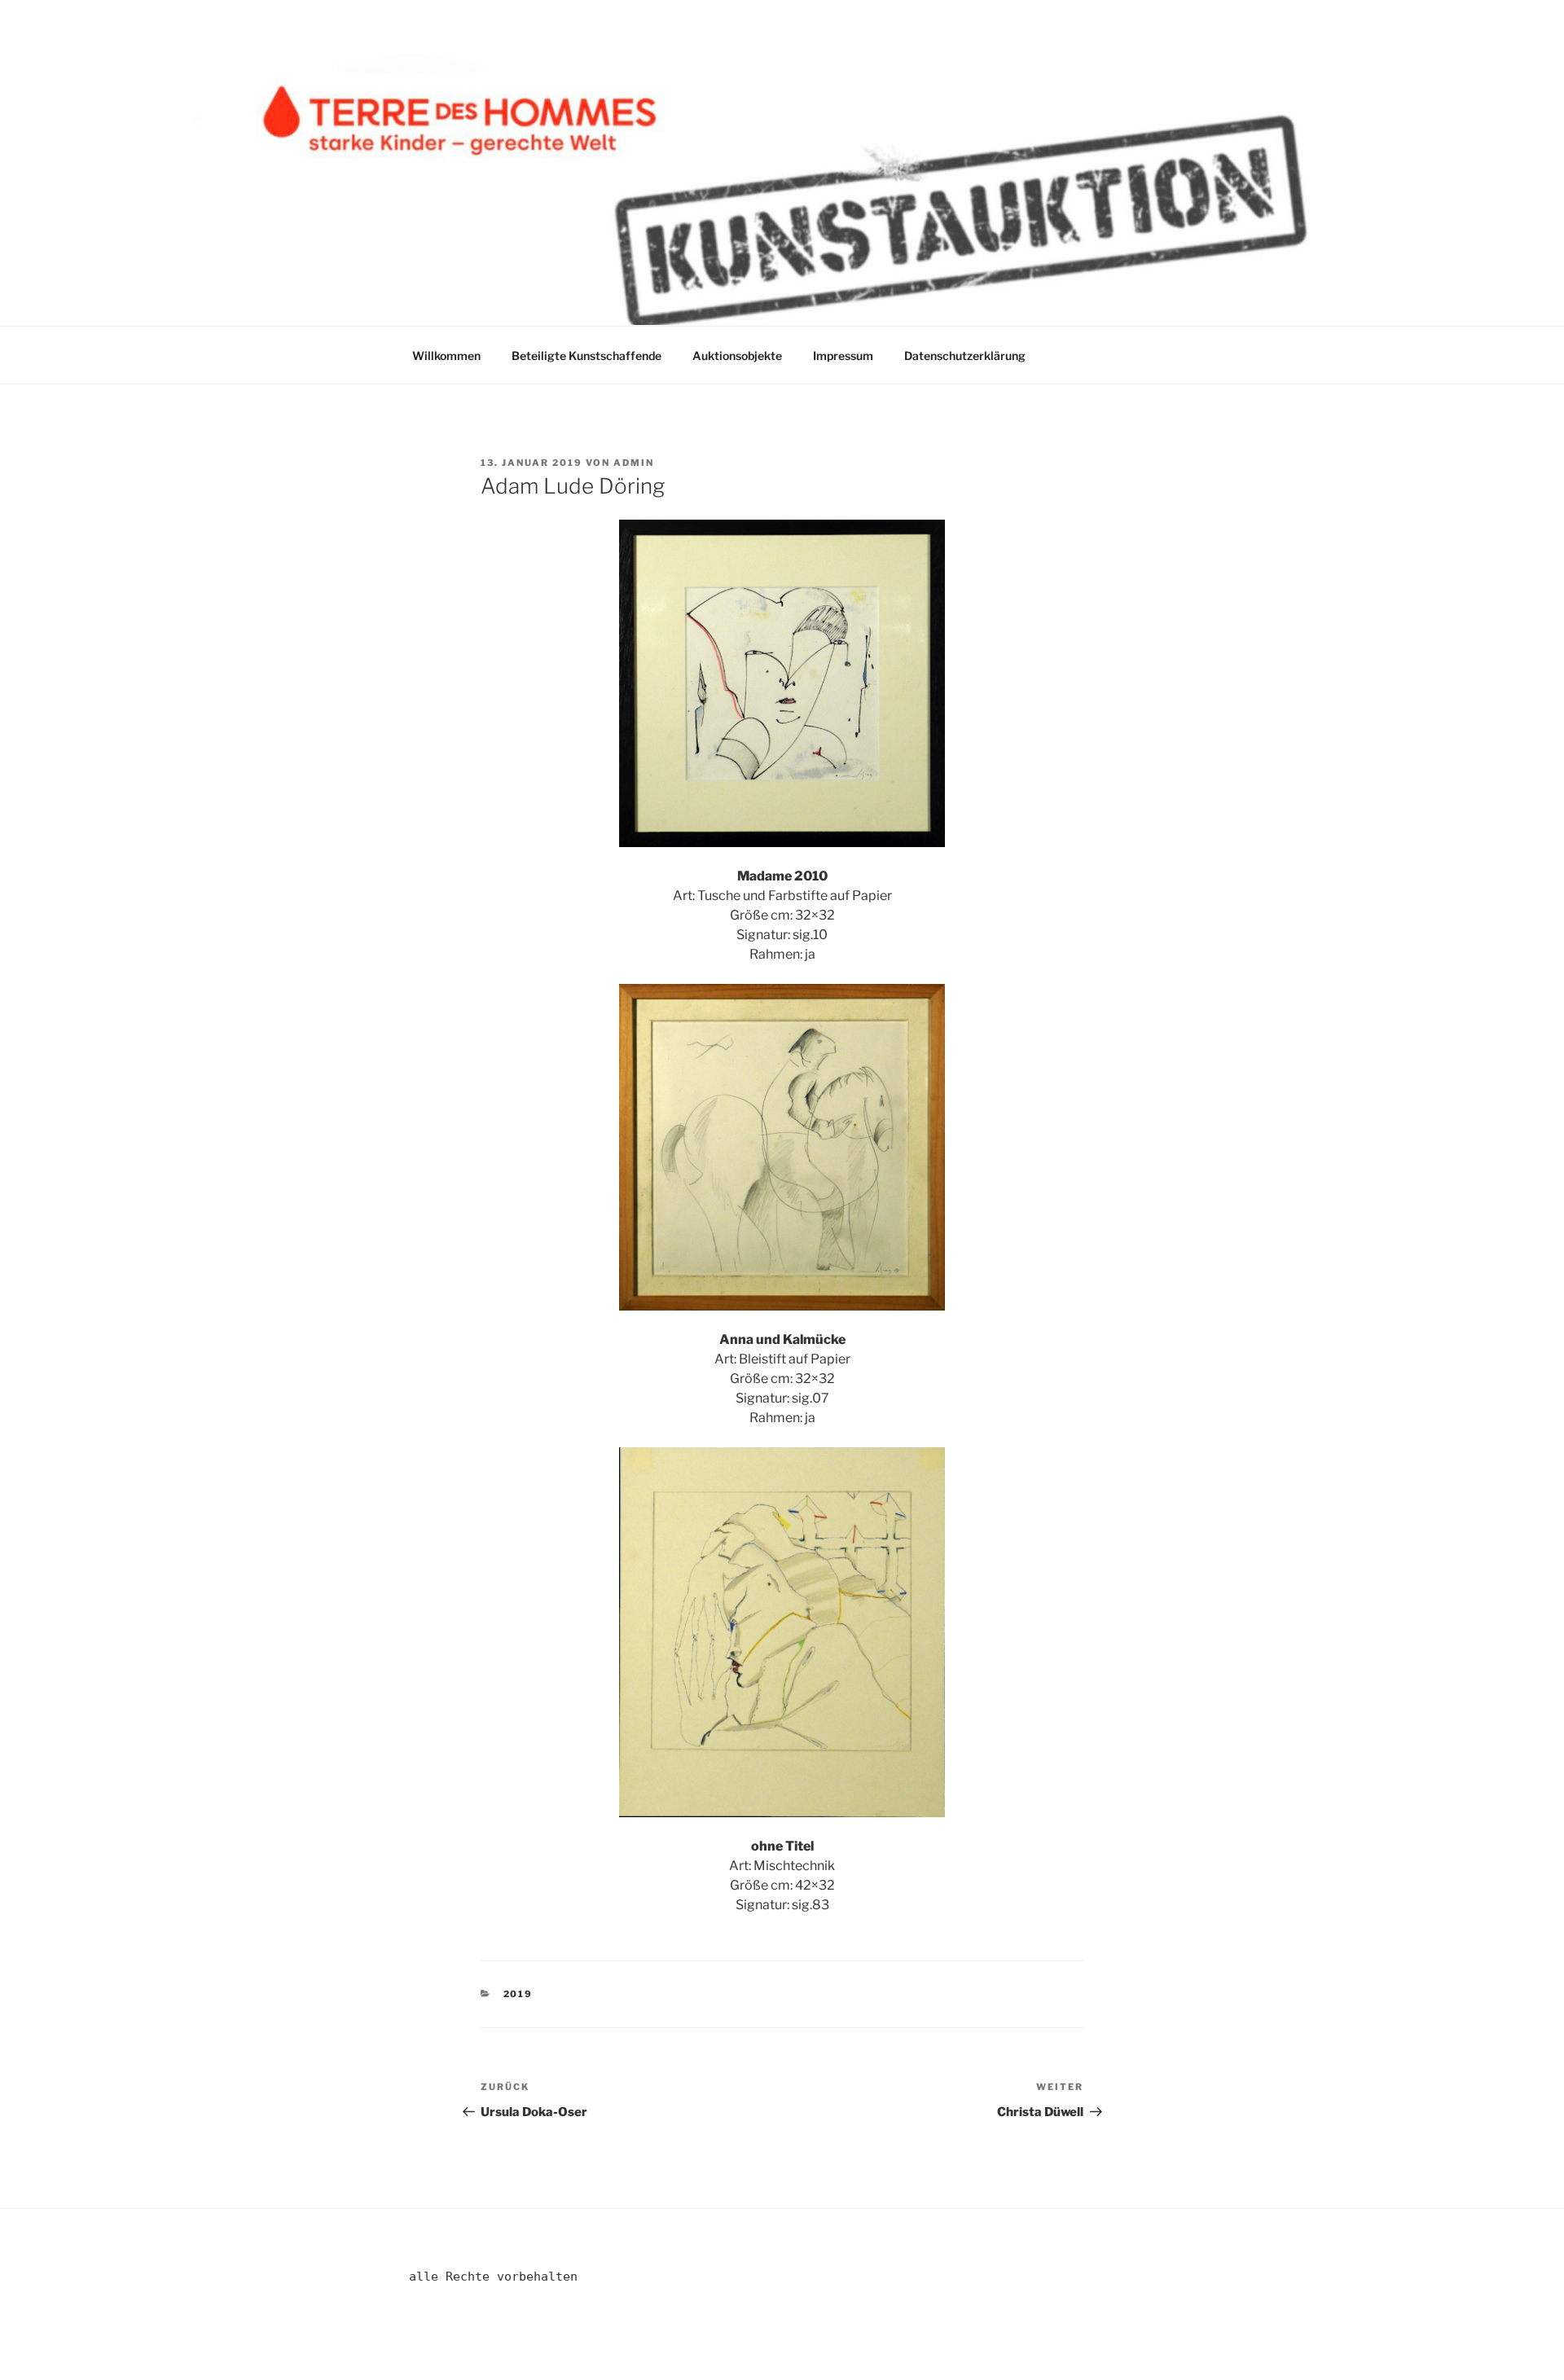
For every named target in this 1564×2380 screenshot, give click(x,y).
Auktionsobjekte (737, 356)
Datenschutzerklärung (965, 356)
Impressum (843, 356)
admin (634, 463)
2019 (518, 1994)
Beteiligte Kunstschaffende (586, 356)
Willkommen (446, 356)
